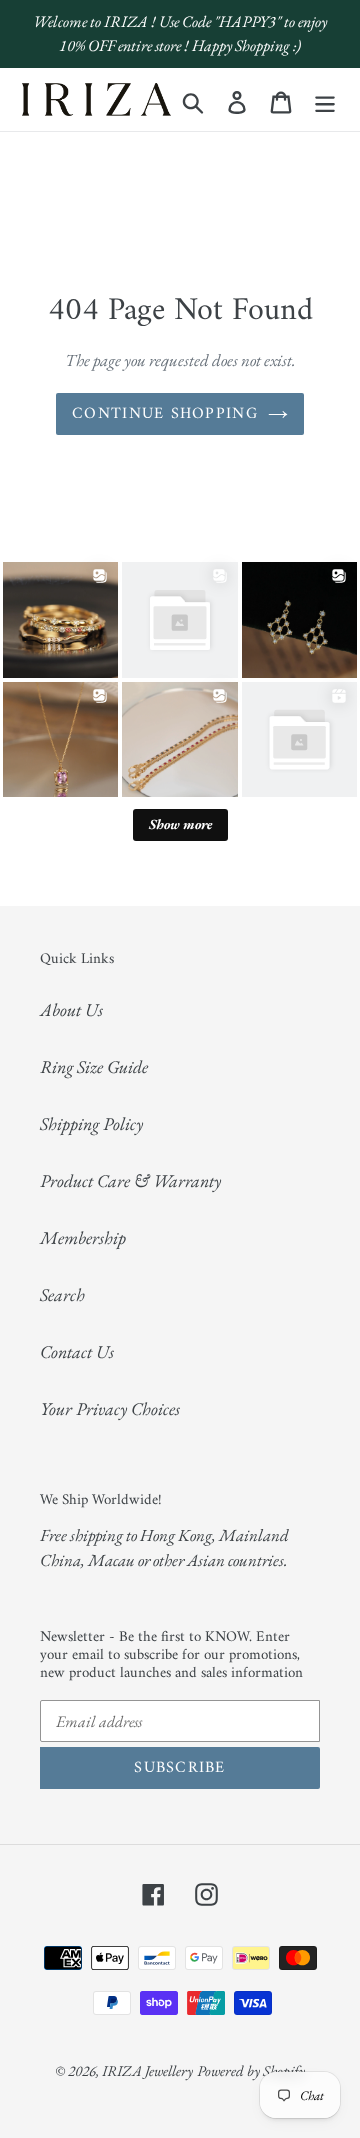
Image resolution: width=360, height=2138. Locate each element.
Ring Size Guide (94, 1066)
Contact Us (77, 1351)
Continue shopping (165, 414)
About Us (71, 1009)
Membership (83, 1237)
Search (62, 1294)
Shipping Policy (91, 1123)
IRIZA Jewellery (147, 2070)
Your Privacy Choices (110, 1408)
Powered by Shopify (251, 2070)
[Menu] (325, 100)
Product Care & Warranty (130, 1180)
